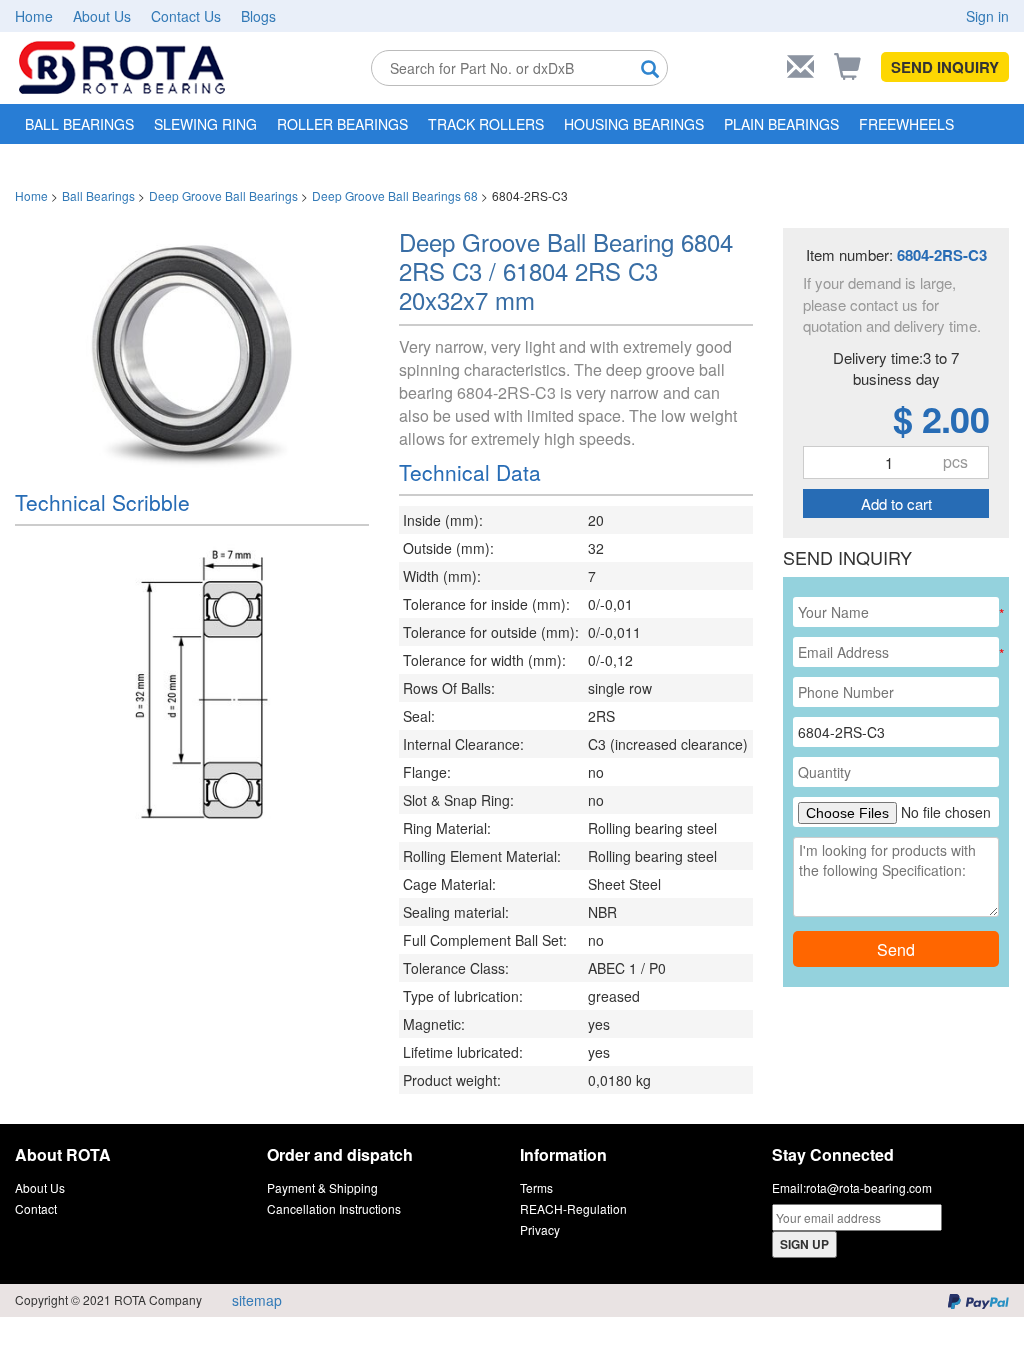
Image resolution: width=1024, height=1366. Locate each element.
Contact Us (186, 16)
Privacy (540, 1229)
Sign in (987, 16)
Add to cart (896, 503)
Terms (536, 1187)
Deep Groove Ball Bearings (223, 195)
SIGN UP (804, 1244)
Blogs (258, 16)
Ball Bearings (98, 195)
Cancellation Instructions (334, 1208)
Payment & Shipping (322, 1187)
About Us (102, 16)
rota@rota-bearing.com (869, 1187)
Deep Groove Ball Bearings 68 (395, 195)
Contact (36, 1208)
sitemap (257, 1300)
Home (34, 16)
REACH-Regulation (573, 1208)
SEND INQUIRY (945, 67)
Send (896, 949)
